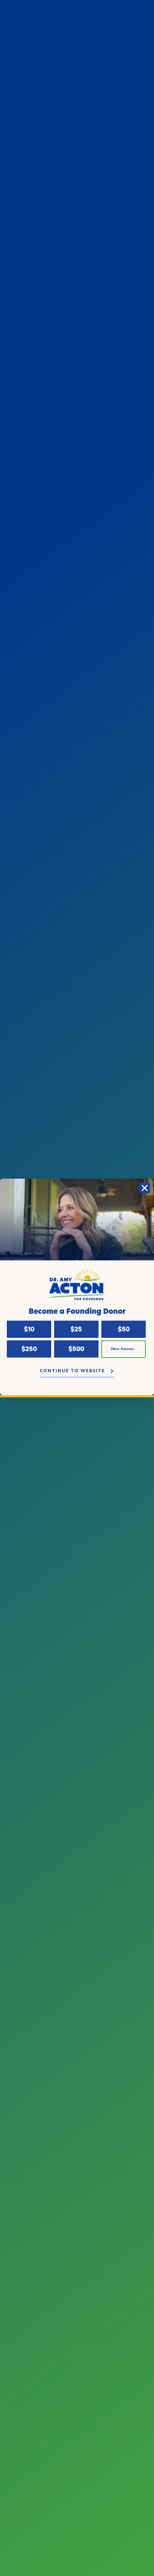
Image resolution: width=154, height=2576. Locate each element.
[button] (145, 1188)
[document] (77, 1288)
